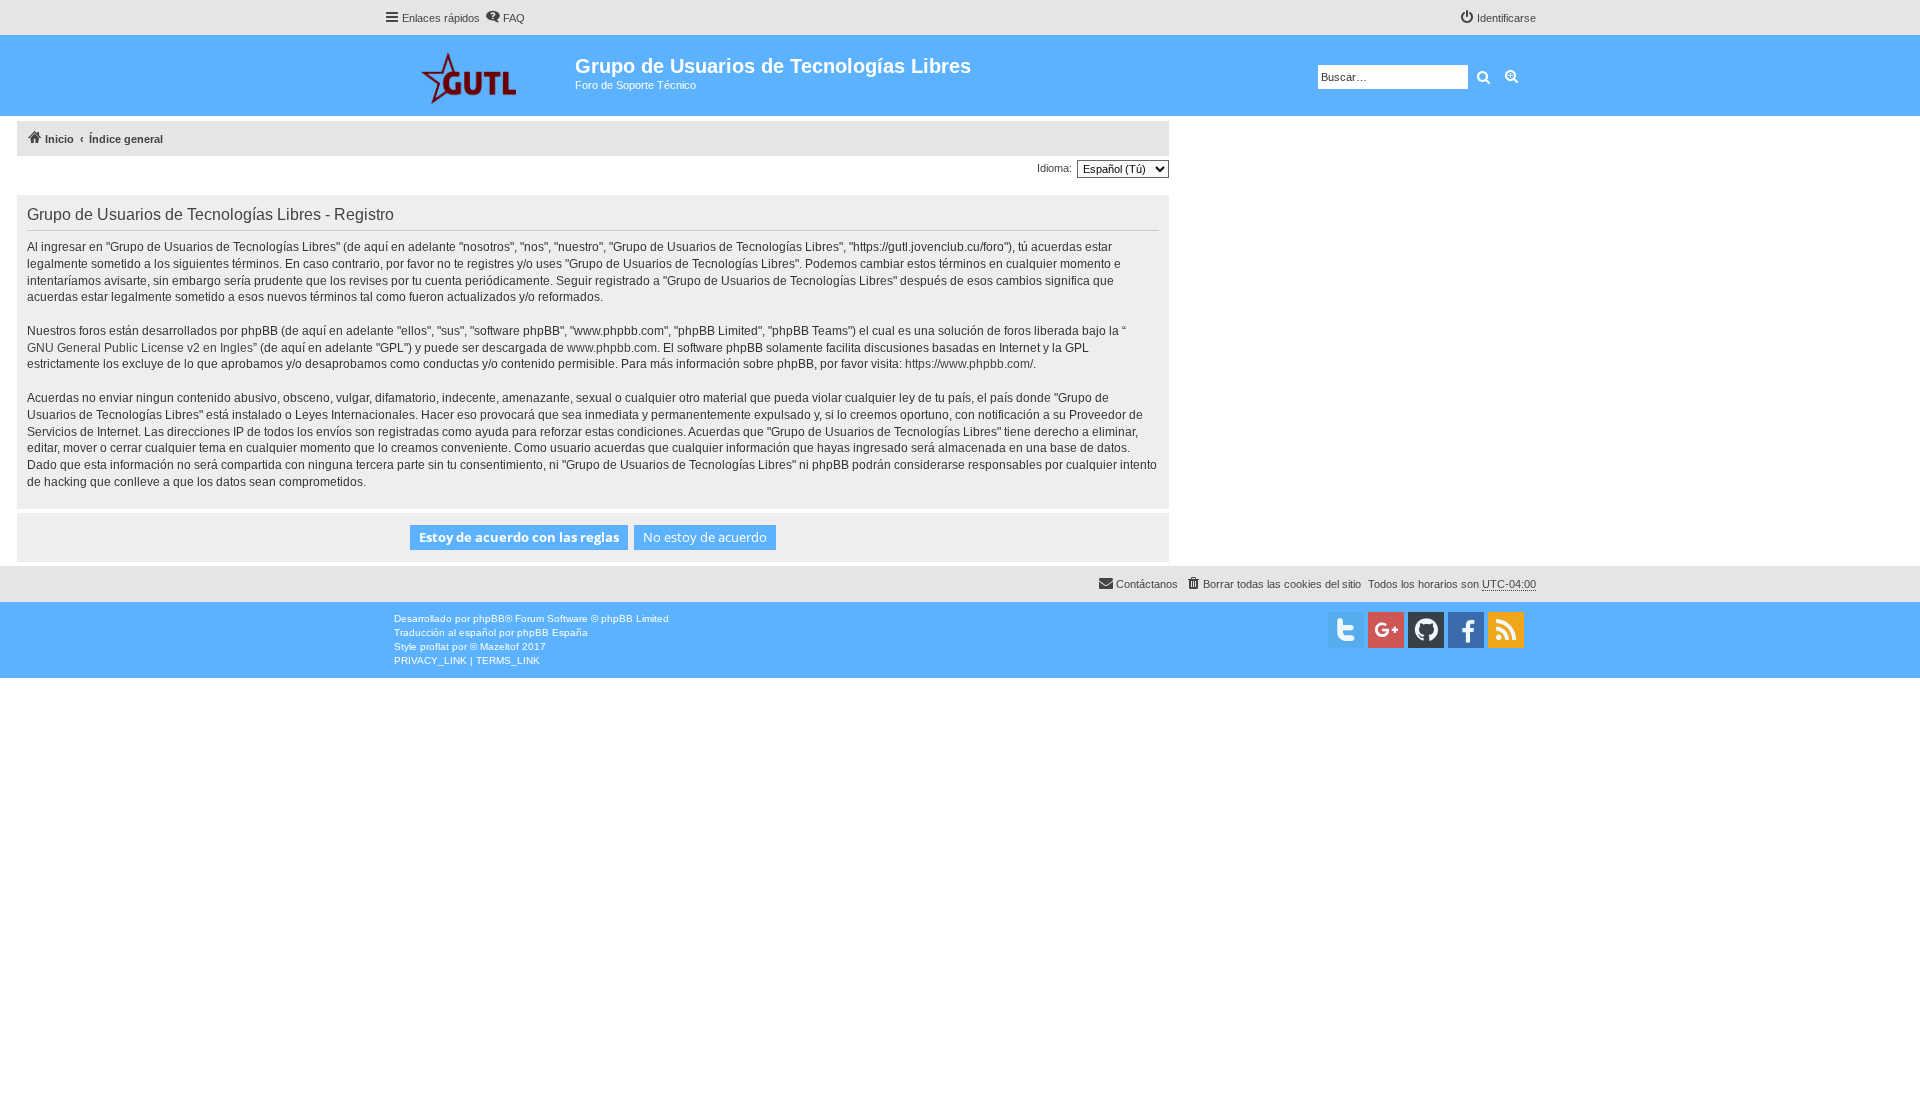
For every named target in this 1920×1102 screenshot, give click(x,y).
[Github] (1426, 630)
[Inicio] (479, 75)
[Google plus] (1386, 630)
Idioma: (1054, 168)
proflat (434, 646)
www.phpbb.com (612, 348)
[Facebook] (1466, 630)
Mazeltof (499, 646)
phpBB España (552, 632)
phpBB (489, 618)
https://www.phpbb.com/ (969, 364)
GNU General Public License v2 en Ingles (140, 348)
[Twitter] (1346, 630)
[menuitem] (505, 18)
